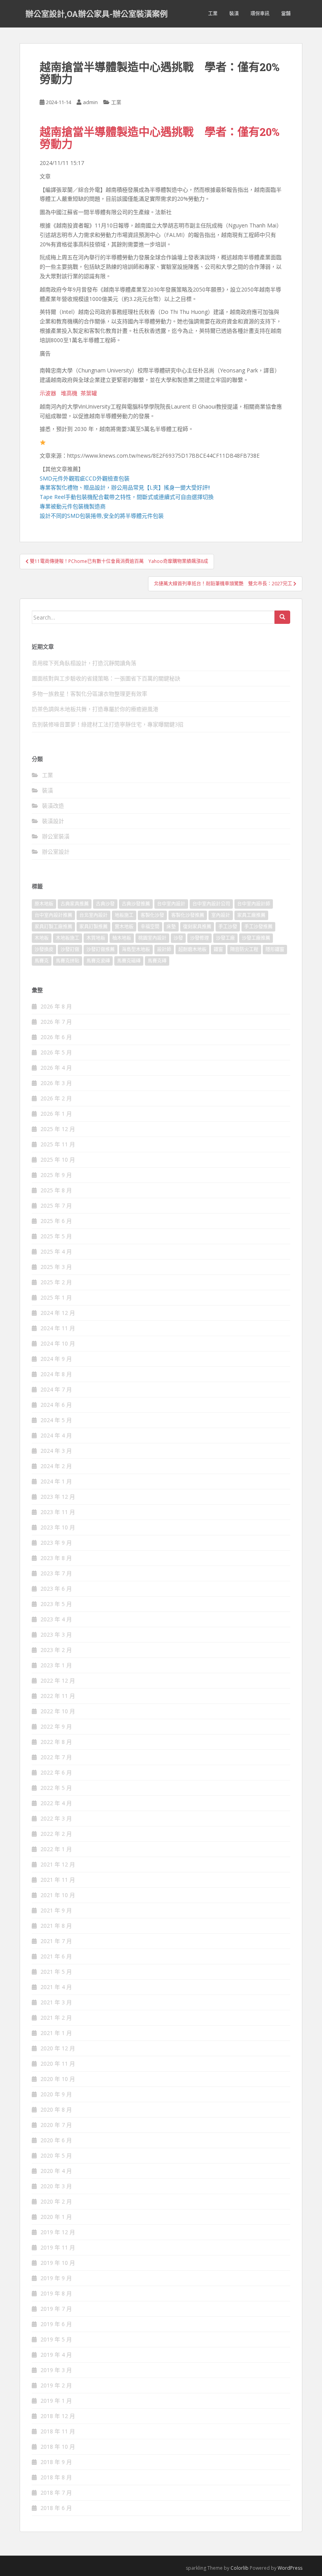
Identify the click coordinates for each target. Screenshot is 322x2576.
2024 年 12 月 (58, 1313)
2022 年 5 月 (56, 1788)
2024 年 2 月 (56, 1466)
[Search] (282, 617)
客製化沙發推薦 (188, 915)
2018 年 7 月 (56, 2493)
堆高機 (69, 393)
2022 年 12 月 (58, 1680)
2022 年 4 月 (56, 1803)
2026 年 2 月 (56, 1098)
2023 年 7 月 (56, 1573)
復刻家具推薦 (197, 927)
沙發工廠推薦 (256, 938)
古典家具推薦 (75, 904)
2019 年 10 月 (58, 2263)
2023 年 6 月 (56, 1589)
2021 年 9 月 (56, 1910)
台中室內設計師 (254, 904)
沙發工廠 (225, 938)
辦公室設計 (56, 852)
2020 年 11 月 (58, 2064)
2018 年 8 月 (56, 2477)
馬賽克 (42, 961)
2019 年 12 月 (58, 2232)
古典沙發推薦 (136, 904)
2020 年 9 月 (56, 2094)
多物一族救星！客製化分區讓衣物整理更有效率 (90, 694)
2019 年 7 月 (56, 2309)
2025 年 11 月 (58, 1144)
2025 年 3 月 (56, 1267)
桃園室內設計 (152, 938)
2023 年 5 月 (56, 1604)
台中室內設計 (171, 904)
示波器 (48, 393)
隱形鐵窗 (275, 949)
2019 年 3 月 (56, 2370)
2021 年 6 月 (56, 1956)
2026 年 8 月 (56, 1006)
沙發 (178, 938)
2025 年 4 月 (56, 1251)
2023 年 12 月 (58, 1497)
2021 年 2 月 (56, 2018)
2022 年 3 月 (56, 1818)
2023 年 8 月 (56, 1558)
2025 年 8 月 (56, 1190)
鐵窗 (218, 949)
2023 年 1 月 (56, 1665)
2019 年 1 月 (56, 2401)
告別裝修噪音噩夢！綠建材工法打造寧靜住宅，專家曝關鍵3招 (108, 724)
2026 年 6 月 (56, 1037)
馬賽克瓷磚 (98, 961)
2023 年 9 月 (56, 1543)
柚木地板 (122, 938)
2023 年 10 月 (58, 1527)
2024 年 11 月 (58, 1328)
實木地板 (124, 927)
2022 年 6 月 (56, 1772)
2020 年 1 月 (56, 2217)
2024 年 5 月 (56, 1420)
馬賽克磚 (157, 961)
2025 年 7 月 (56, 1205)
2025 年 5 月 (56, 1236)
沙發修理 (199, 938)
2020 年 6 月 (56, 2140)
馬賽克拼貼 (68, 961)
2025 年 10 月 (58, 1160)
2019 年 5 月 (56, 2339)
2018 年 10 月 (58, 2447)
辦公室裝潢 (56, 836)
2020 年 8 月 (56, 2109)
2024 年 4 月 (56, 1435)
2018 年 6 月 (56, 2508)
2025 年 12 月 (58, 1129)
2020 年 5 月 (56, 2155)
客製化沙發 (152, 915)
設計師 (164, 949)
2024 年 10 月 (58, 1343)
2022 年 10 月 (58, 1711)
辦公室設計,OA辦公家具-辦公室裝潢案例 (97, 14)
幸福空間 (150, 927)
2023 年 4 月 (56, 1619)
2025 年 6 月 (56, 1221)
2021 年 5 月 (56, 1972)
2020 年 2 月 (56, 2201)
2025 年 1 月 (56, 1297)
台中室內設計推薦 (53, 915)
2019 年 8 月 (56, 2293)
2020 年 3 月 (56, 2186)
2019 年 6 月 (56, 2324)
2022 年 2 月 (56, 1834)
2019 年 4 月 (56, 2355)
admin (90, 102)
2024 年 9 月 (56, 1359)
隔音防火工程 (244, 949)
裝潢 (234, 14)
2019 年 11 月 (58, 2247)
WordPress (290, 2568)
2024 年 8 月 (56, 1374)
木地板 (42, 938)
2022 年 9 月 (56, 1726)
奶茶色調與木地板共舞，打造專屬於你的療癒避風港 (95, 709)
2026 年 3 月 (56, 1083)
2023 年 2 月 (56, 1650)
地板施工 (124, 915)
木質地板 (96, 938)
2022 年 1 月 (56, 1849)
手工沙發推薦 (258, 927)
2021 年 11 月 (58, 1880)
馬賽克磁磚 (129, 961)
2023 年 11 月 (58, 1512)
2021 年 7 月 (56, 1941)
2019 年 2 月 (56, 2385)
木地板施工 (68, 938)
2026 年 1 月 (56, 1114)
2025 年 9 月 (56, 1175)
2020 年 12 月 (58, 2048)
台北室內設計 (93, 915)
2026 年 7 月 (56, 1022)
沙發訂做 (70, 949)
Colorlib (240, 2568)
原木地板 (44, 904)
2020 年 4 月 (56, 2171)
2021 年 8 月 (56, 1926)
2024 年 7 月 (56, 1389)
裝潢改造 (53, 806)
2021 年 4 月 (56, 1987)
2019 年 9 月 (56, 2278)
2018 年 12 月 (58, 2416)
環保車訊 (260, 14)
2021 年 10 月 (58, 1895)
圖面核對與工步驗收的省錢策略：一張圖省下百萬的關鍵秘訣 (106, 678)
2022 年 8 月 (56, 1742)
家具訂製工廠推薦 (53, 927)
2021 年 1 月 (56, 2033)
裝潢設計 (53, 821)
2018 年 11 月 (58, 2431)
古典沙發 (105, 904)
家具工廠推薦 (251, 915)
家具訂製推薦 (93, 927)
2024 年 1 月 (56, 1481)
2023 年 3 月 (56, 1635)
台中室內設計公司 (211, 904)
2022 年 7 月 (56, 1757)
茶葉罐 (89, 393)
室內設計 (221, 915)
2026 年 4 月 (56, 1068)
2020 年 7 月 (56, 2125)
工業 (213, 14)
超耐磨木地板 (192, 949)
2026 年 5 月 (56, 1052)
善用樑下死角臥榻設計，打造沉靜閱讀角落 (84, 663)
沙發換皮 (44, 949)
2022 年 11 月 (58, 1696)
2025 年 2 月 (56, 1282)
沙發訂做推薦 (101, 949)
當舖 (286, 14)
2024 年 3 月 (56, 1451)
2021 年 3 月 (56, 2002)
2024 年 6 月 (56, 1405)
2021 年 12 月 (58, 1864)
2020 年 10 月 (58, 2079)
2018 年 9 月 (56, 2462)
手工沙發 (228, 927)
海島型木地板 (136, 949)
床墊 (171, 927)
